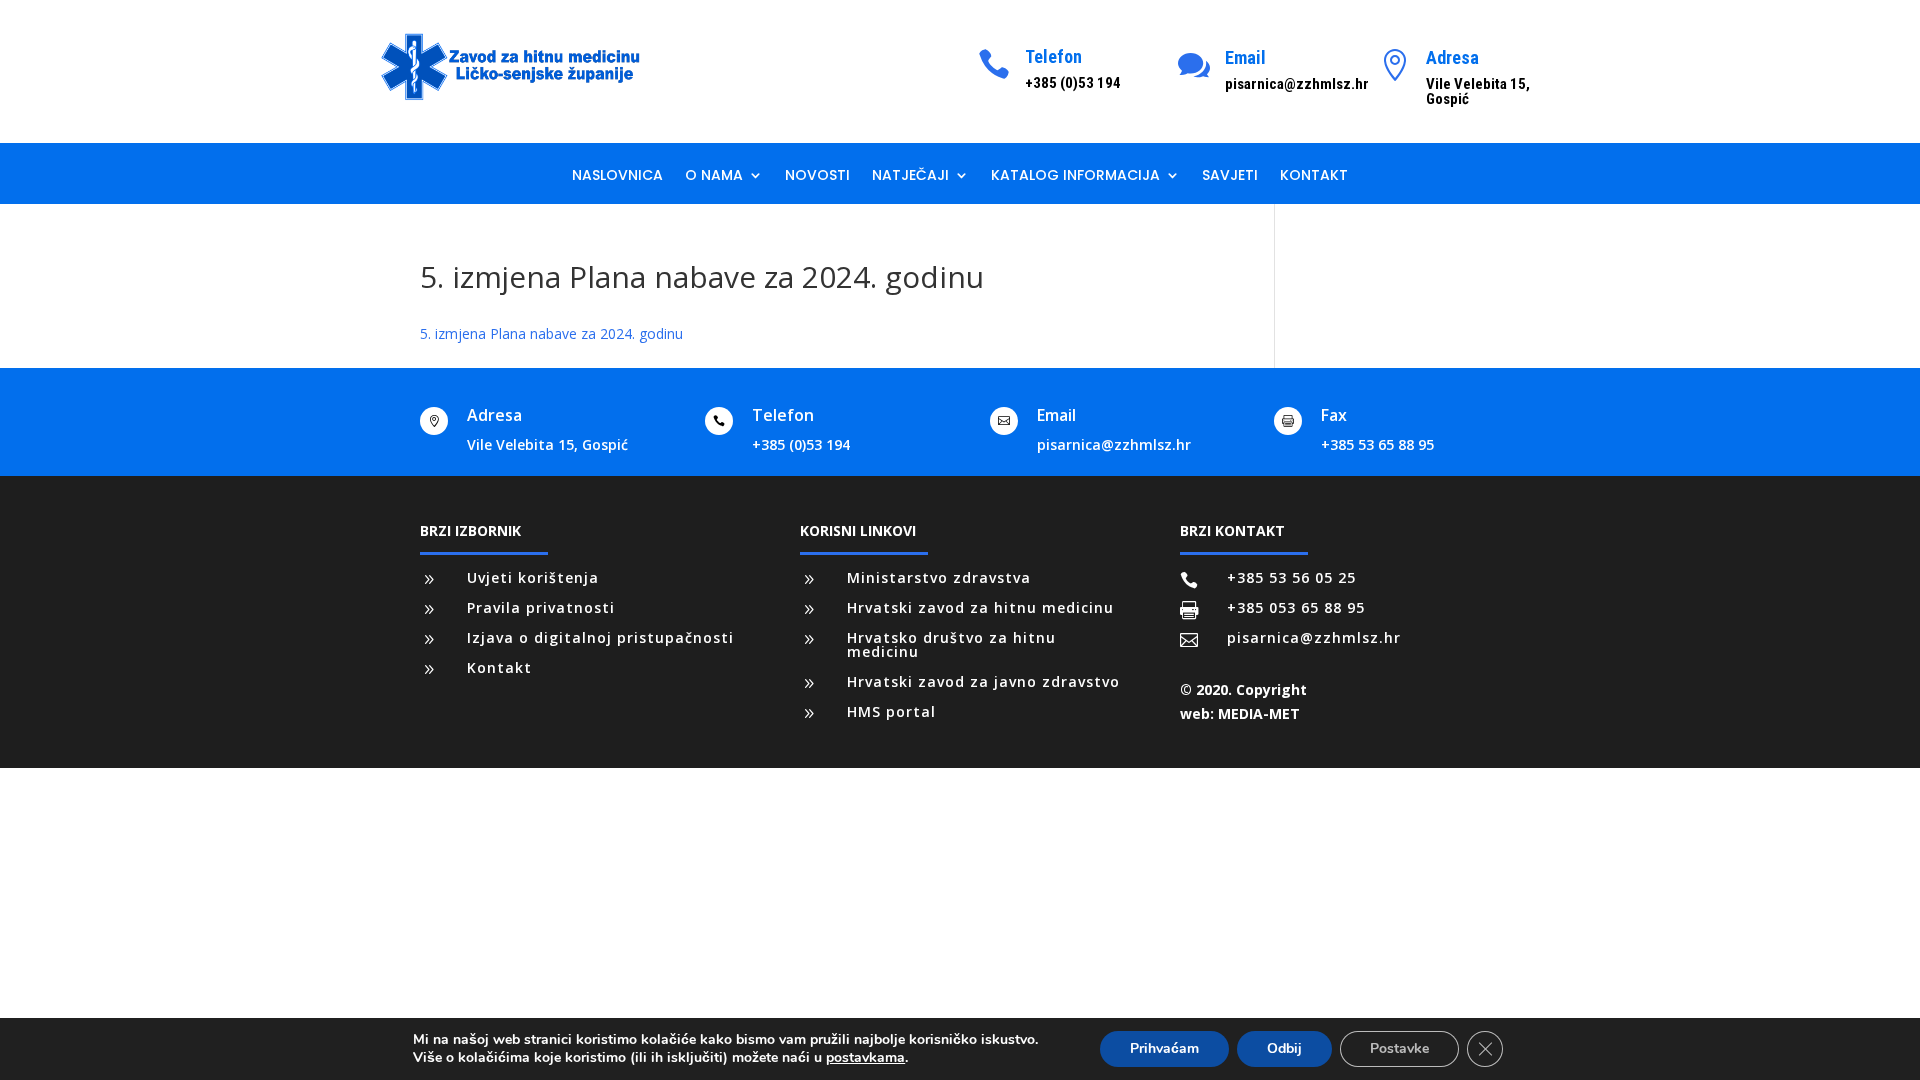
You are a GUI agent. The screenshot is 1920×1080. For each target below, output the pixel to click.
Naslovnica (617, 176)
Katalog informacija (1075, 176)
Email (1245, 57)
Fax (1334, 415)
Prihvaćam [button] (1164, 1048)
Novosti (817, 176)
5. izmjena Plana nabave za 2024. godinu (551, 333)
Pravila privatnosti (541, 607)
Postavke (1399, 1048)
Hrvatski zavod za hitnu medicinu (980, 607)
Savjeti (1230, 176)
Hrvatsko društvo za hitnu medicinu (951, 644)
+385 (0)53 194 (801, 444)
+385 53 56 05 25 (1291, 577)
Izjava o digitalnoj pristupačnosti (600, 637)
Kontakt (1314, 176)
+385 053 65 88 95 (1296, 607)
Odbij (1284, 1048)
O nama (714, 176)
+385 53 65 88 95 (1377, 444)
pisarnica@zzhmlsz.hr (1114, 444)
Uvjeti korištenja (533, 577)
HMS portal (891, 711)
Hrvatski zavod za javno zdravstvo (983, 681)
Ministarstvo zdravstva (939, 577)
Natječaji (910, 176)
